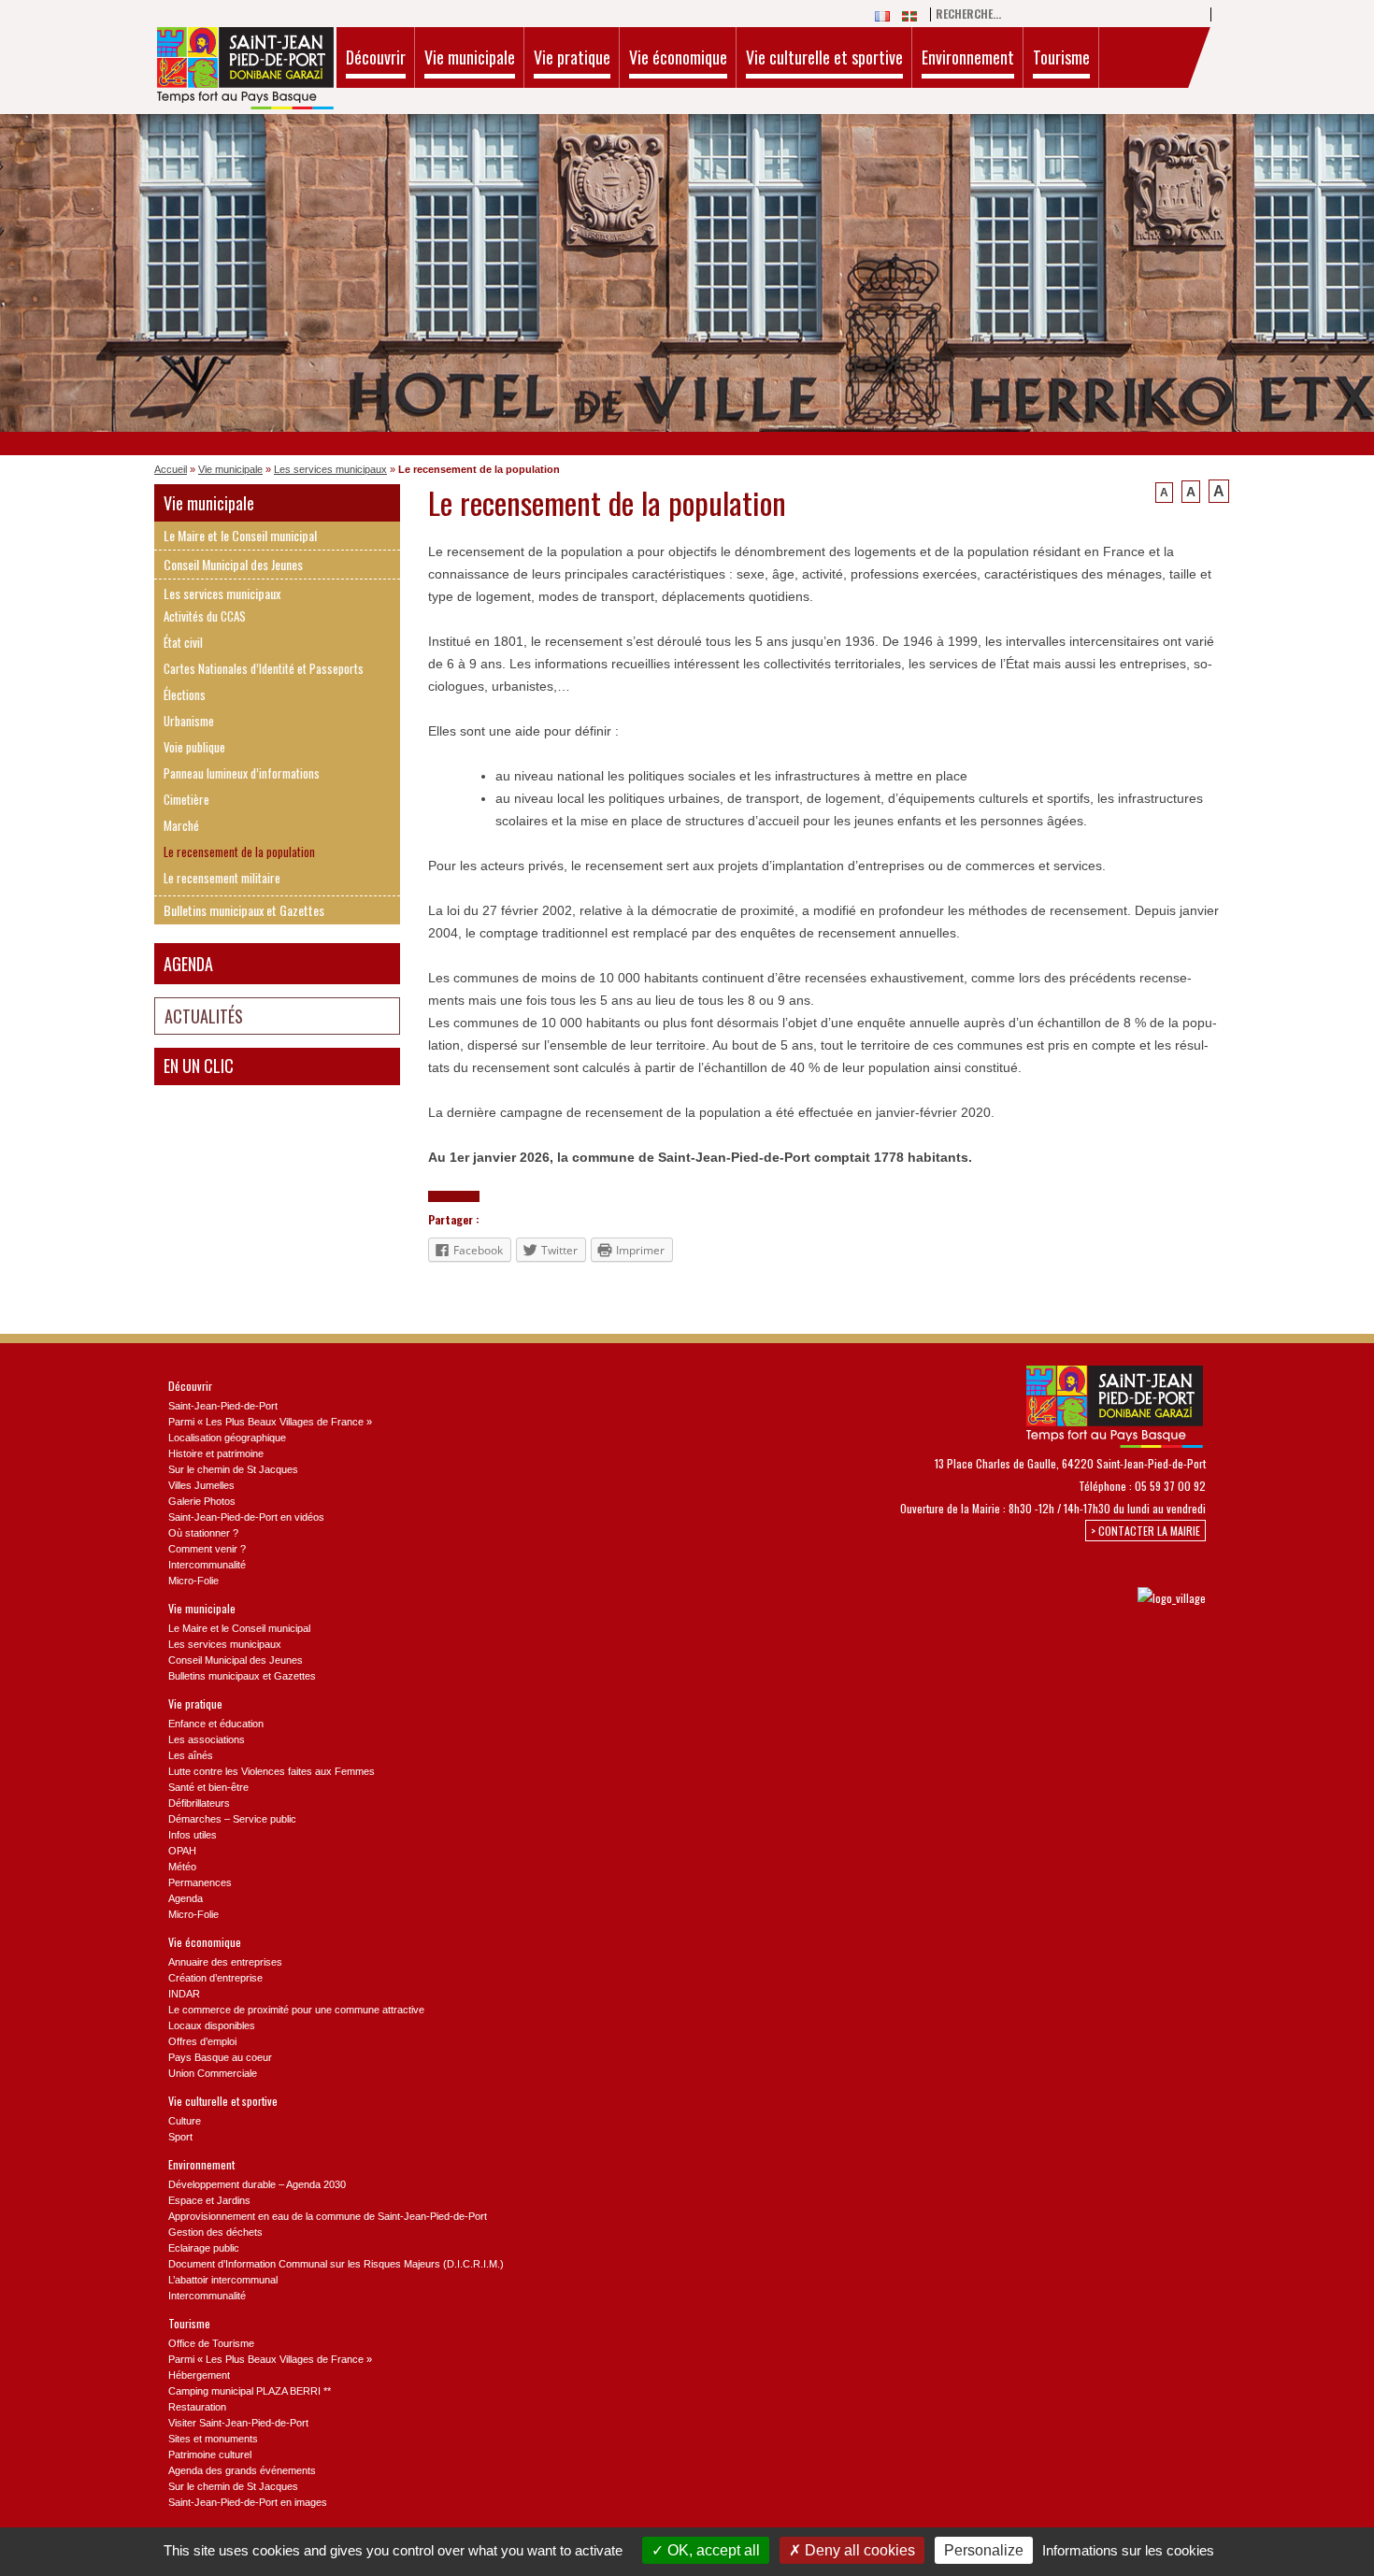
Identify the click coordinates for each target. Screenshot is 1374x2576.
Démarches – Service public (232, 1819)
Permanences (200, 1882)
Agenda (188, 964)
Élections (185, 695)
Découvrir (376, 57)
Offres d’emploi (202, 2041)
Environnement (968, 57)
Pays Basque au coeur (220, 2057)
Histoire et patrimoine (216, 1453)
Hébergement (199, 2375)
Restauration (197, 2407)
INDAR (184, 1994)
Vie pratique (572, 57)
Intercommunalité (207, 1565)
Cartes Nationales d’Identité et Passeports (264, 669)
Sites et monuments (213, 2439)
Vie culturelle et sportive (824, 57)
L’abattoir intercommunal (223, 2280)
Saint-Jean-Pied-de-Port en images (248, 2502)
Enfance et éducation (216, 1724)
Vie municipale (470, 57)
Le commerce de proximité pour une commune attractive (296, 2010)
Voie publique (194, 747)
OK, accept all (712, 2550)
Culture (185, 2121)
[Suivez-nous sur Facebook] (1023, 1598)
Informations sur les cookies (1128, 2550)
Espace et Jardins (209, 2200)
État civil (183, 643)
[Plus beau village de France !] (1153, 1598)
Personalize (984, 2550)
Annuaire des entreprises (225, 1962)
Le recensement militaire (222, 878)
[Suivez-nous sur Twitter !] (1054, 1598)
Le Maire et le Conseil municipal (240, 535)
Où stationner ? (203, 1533)
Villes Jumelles (201, 1485)
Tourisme (1061, 57)
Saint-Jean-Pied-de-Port (223, 1406)
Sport (180, 2137)
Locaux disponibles (212, 2025)
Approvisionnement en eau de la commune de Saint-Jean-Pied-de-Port (328, 2216)
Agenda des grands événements (242, 2470)
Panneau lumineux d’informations (242, 773)
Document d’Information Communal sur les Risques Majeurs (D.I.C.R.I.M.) (336, 2264)
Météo (182, 1867)
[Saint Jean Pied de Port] (245, 71)
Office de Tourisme (211, 2343)
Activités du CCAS (205, 616)
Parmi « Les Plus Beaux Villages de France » (270, 1422)
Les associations (207, 1739)
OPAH (182, 1851)
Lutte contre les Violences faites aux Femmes (272, 1771)
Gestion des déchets (215, 2232)
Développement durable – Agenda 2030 (257, 2184)
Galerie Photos (202, 1501)
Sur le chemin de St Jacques (233, 1469)
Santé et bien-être (208, 1787)
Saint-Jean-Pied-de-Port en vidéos (246, 1517)
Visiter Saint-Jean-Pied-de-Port (238, 2423)
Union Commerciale (213, 2073)
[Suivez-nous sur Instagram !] (1085, 1598)
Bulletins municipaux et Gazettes (244, 910)
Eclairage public (204, 2248)
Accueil (171, 469)
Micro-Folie (193, 1581)
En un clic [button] (199, 1066)
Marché (181, 826)
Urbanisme (189, 721)
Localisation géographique (227, 1438)
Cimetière (186, 800)
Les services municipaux (330, 469)
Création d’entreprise (215, 1978)
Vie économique (678, 57)
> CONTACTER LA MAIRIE (1145, 1531)
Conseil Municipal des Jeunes (233, 564)
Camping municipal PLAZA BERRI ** (250, 2391)
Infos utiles (193, 1835)
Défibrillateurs (199, 1803)
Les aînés (191, 1755)
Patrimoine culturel (210, 2454)
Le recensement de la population (239, 852)
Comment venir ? (207, 1549)
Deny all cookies (858, 2550)
